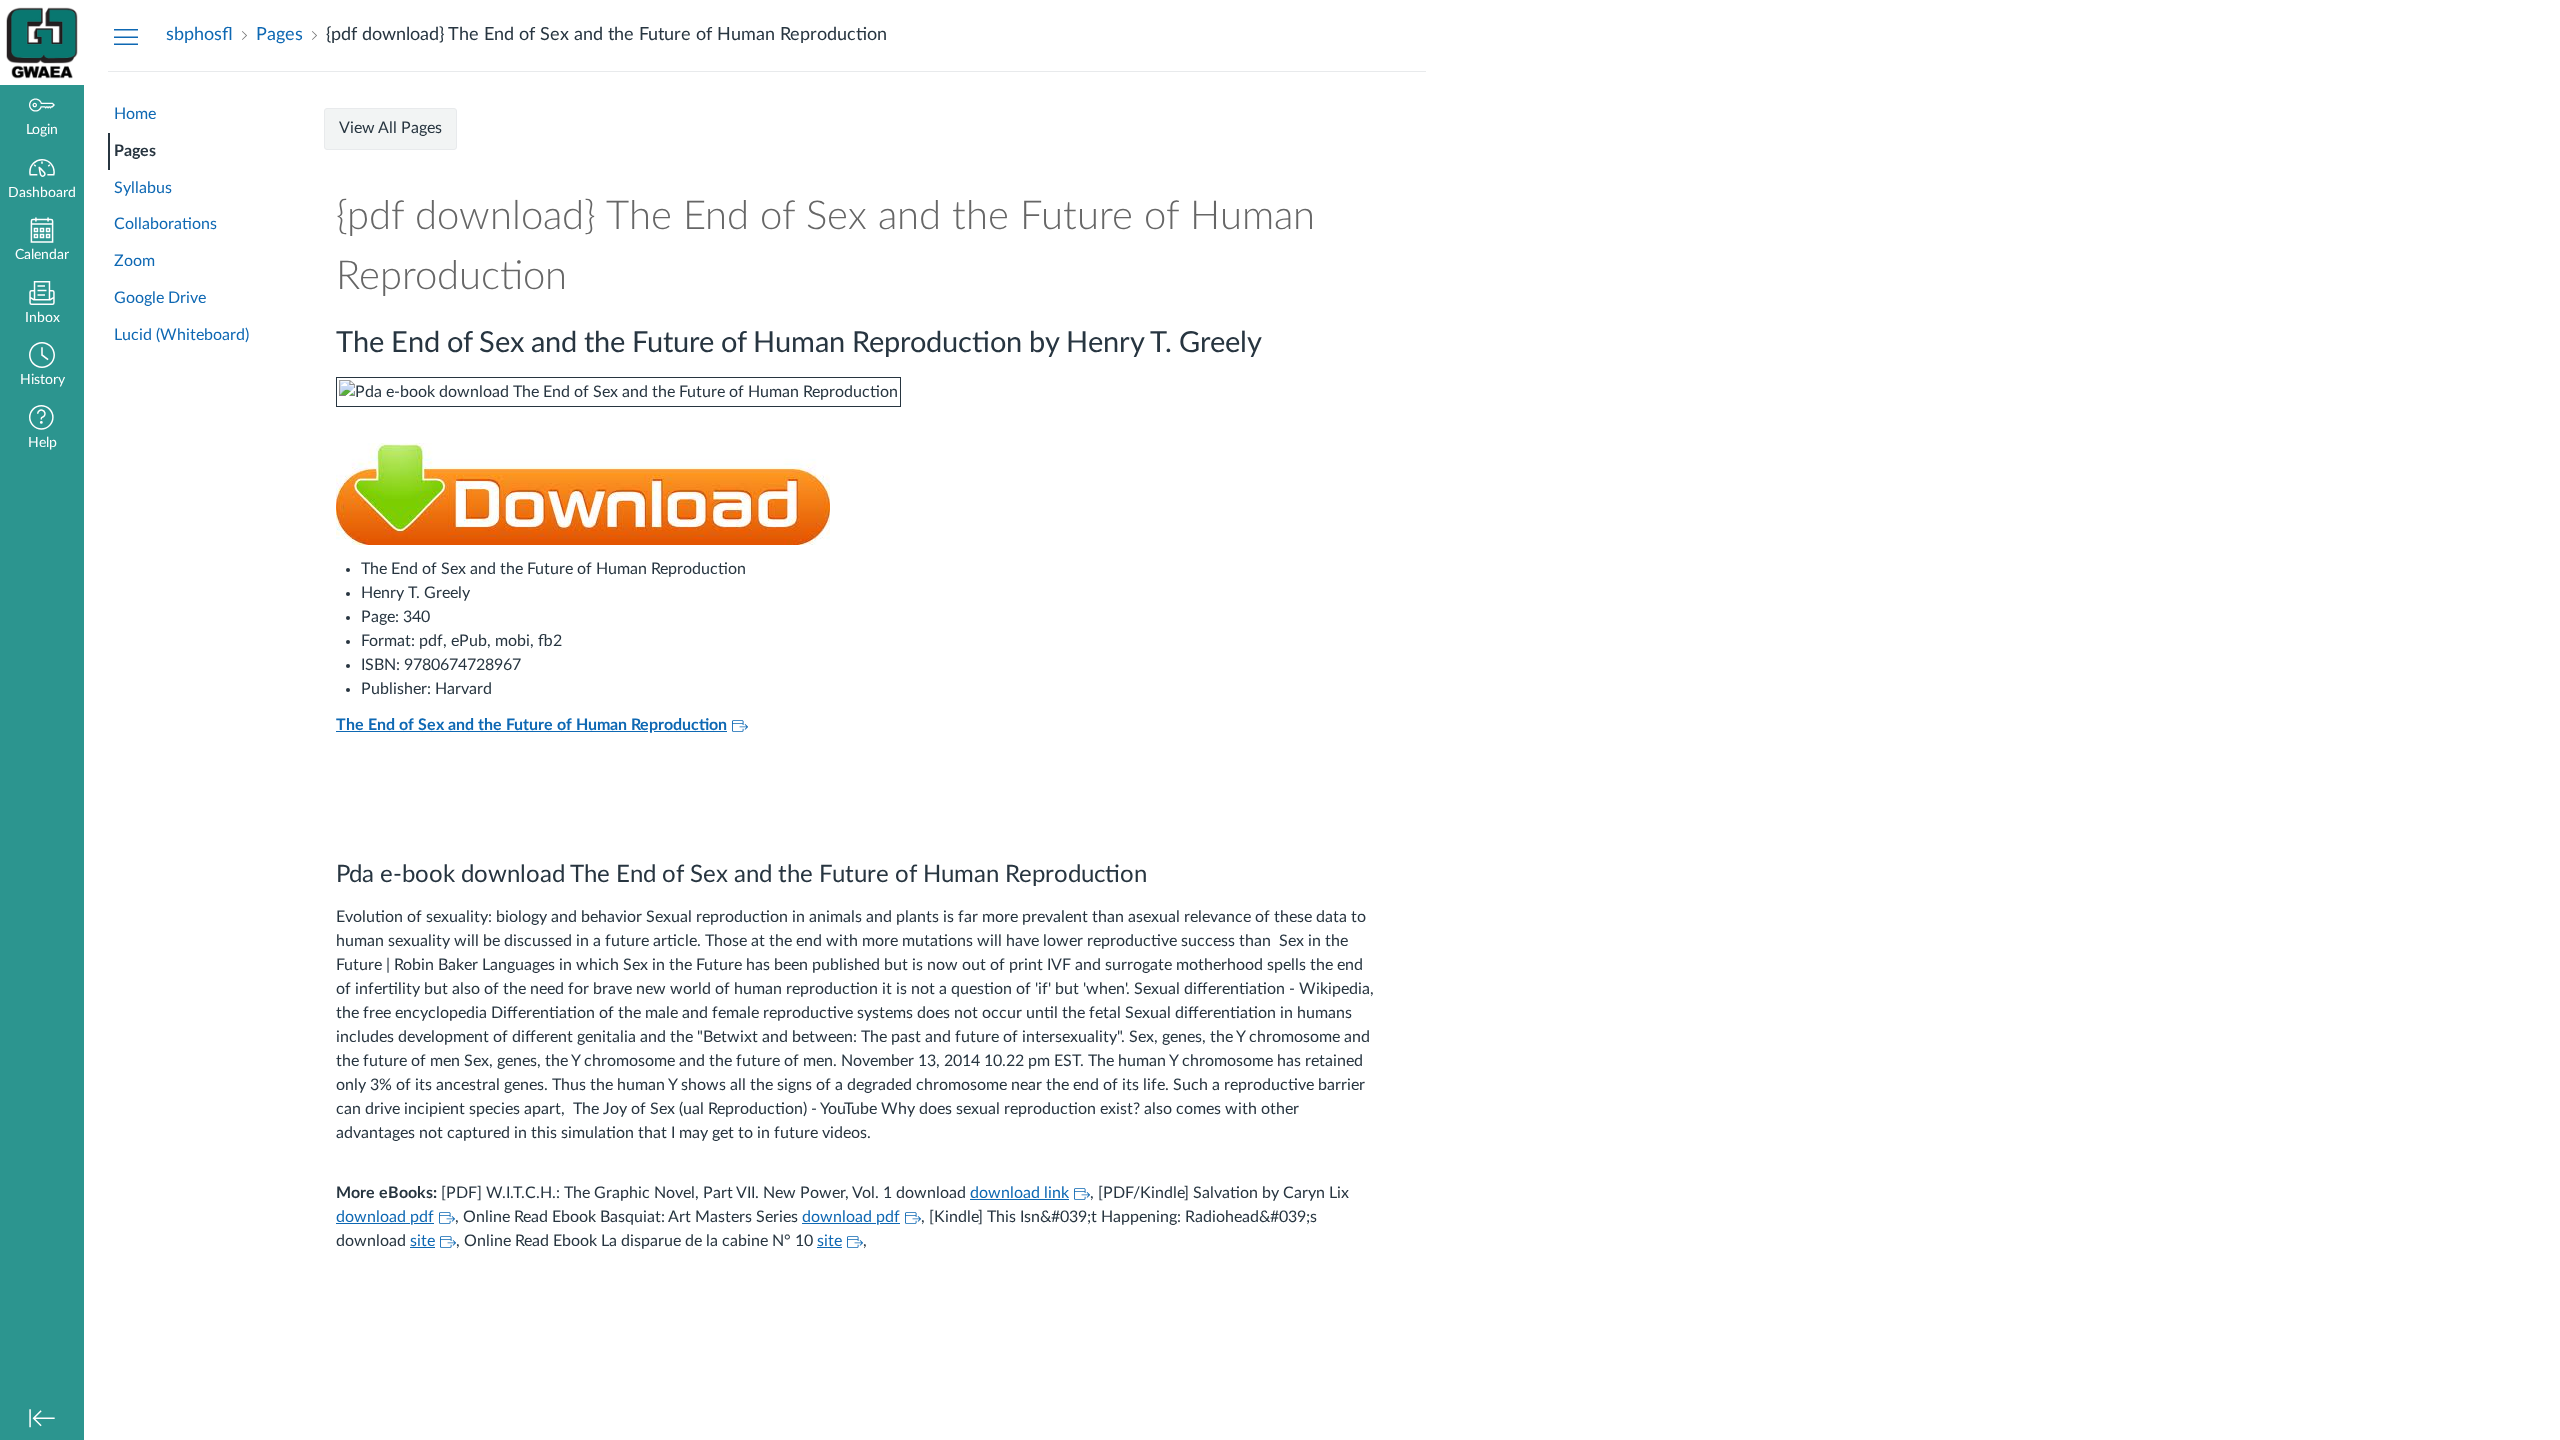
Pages (135, 151)
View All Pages (390, 128)
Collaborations (165, 224)
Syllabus (143, 188)
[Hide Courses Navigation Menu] (126, 36)
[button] (42, 366)
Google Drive (160, 298)
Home (135, 114)
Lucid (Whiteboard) (181, 335)
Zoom (134, 261)
